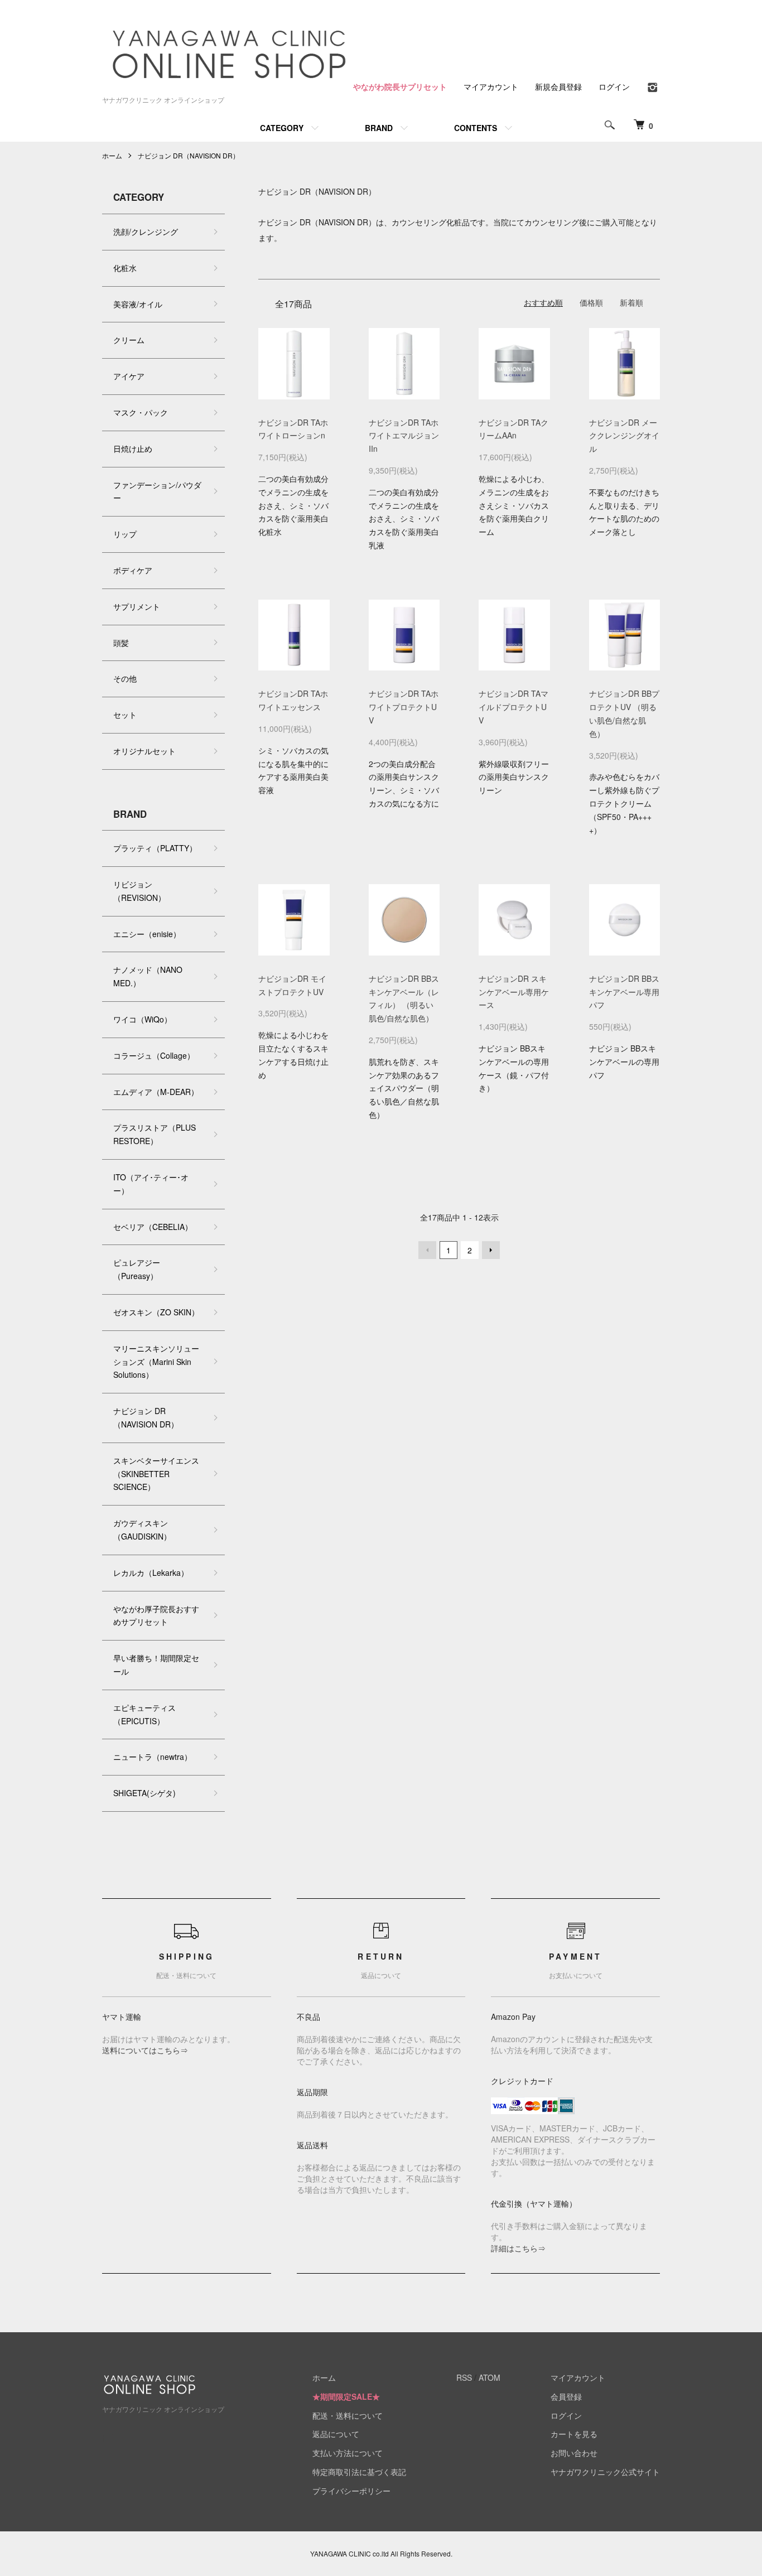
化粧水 (125, 268)
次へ (491, 1250)
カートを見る (574, 2434)
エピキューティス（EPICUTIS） (144, 1714)
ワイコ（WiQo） (143, 1019)
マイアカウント (491, 86)
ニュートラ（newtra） (153, 1757)
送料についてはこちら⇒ (145, 2050)
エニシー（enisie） (147, 934)
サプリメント (137, 606)
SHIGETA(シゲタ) (144, 1793)
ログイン (614, 86)
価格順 (591, 302)
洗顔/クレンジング (146, 231)
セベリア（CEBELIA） (153, 1227)
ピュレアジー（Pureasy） (137, 1269)
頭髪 (121, 643)
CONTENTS (476, 128)
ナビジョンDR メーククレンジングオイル (624, 436)
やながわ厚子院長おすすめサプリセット (156, 1615)
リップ (125, 534)
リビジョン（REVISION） (139, 891)
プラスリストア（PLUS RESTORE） (155, 1134)
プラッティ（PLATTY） (155, 848)
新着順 (631, 302)
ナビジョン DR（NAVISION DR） (189, 155)
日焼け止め (133, 448)
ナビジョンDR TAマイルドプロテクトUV (513, 707)
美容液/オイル (138, 304)
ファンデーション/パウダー (157, 491)
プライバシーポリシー (351, 2491)
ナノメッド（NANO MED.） (148, 976)
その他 (125, 678)
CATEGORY (282, 128)
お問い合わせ (574, 2453)
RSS (464, 2377)
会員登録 (566, 2396)
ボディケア (133, 570)
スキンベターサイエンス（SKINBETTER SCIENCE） (156, 1474)
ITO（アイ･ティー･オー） (151, 1184)
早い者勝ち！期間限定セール (156, 1665)
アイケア (129, 376)
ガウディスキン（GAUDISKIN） (142, 1530)
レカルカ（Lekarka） (151, 1572)
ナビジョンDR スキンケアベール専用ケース (514, 992)
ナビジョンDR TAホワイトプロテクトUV (404, 707)
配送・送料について (348, 2415)
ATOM (489, 2377)
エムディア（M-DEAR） (156, 1092)
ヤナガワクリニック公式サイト (605, 2472)
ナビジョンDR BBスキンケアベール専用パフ (624, 992)
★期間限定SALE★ (346, 2396)
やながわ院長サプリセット (400, 86)
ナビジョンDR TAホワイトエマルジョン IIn (404, 436)
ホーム (112, 155)
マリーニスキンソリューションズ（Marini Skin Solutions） (156, 1362)
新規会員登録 (558, 86)
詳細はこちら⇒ (518, 2248)
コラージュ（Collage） (154, 1055)
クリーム (129, 340)
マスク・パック (141, 412)
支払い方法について (348, 2453)
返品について (336, 2434)
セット (125, 715)
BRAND (379, 128)
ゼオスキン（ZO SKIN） (156, 1312)
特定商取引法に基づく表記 (359, 2472)
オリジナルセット (144, 751)
